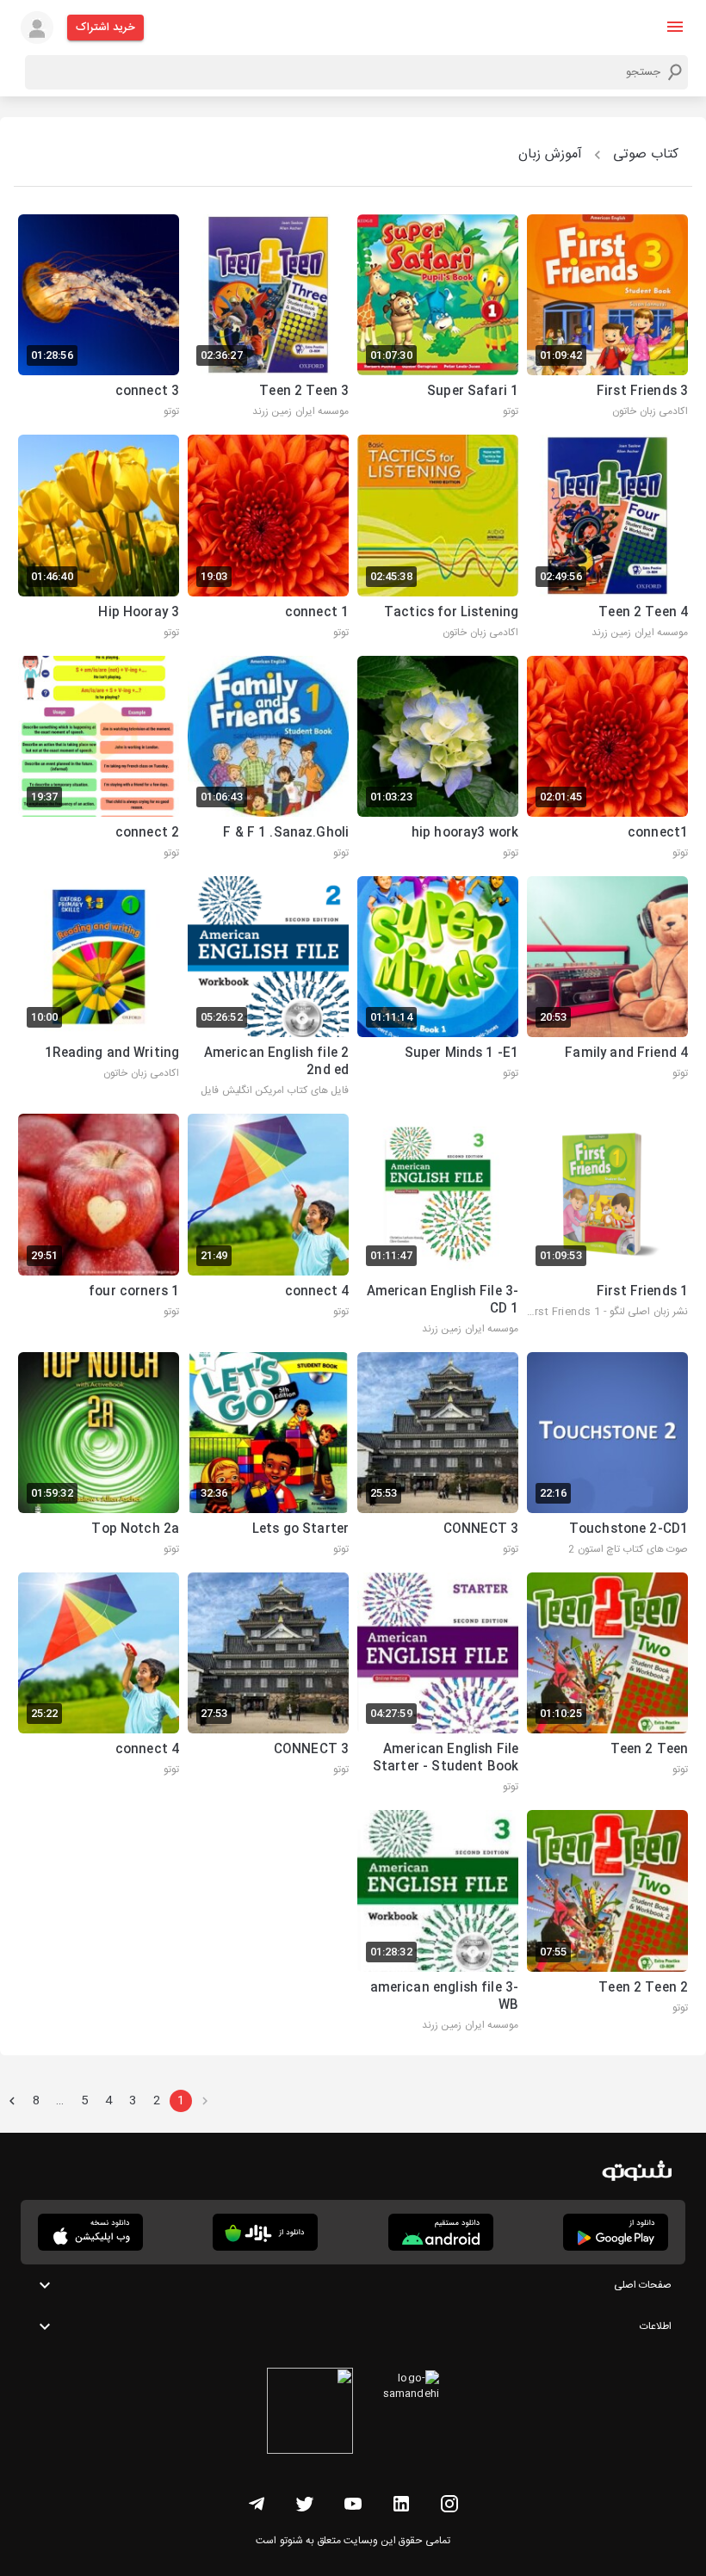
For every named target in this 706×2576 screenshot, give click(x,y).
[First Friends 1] (607, 1226)
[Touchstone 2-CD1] (607, 1455)
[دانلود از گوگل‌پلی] (616, 2232)
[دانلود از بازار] (265, 2232)
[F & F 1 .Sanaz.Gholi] (268, 759)
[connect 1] (268, 538)
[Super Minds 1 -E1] (438, 988)
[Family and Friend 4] (607, 988)
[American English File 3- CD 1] (438, 1226)
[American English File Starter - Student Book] (438, 1684)
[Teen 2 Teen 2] (607, 1922)
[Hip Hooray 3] (99, 538)
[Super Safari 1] (438, 318)
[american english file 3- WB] (438, 1922)
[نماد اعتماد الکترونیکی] (310, 2413)
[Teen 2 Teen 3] (268, 318)
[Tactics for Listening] (438, 538)
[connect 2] (99, 759)
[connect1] (607, 759)
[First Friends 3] (607, 318)
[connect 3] (99, 318)
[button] (675, 27)
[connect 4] (268, 1226)
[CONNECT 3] (438, 1455)
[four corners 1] (99, 1226)
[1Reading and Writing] (99, 988)
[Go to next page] (12, 2101)
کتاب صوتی (646, 154)
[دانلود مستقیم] (441, 2232)
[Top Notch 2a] (99, 1455)
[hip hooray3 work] (438, 759)
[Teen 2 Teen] (607, 1684)
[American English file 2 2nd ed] (268, 988)
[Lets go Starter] (268, 1455)
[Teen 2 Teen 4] (607, 538)
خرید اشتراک (105, 28)
